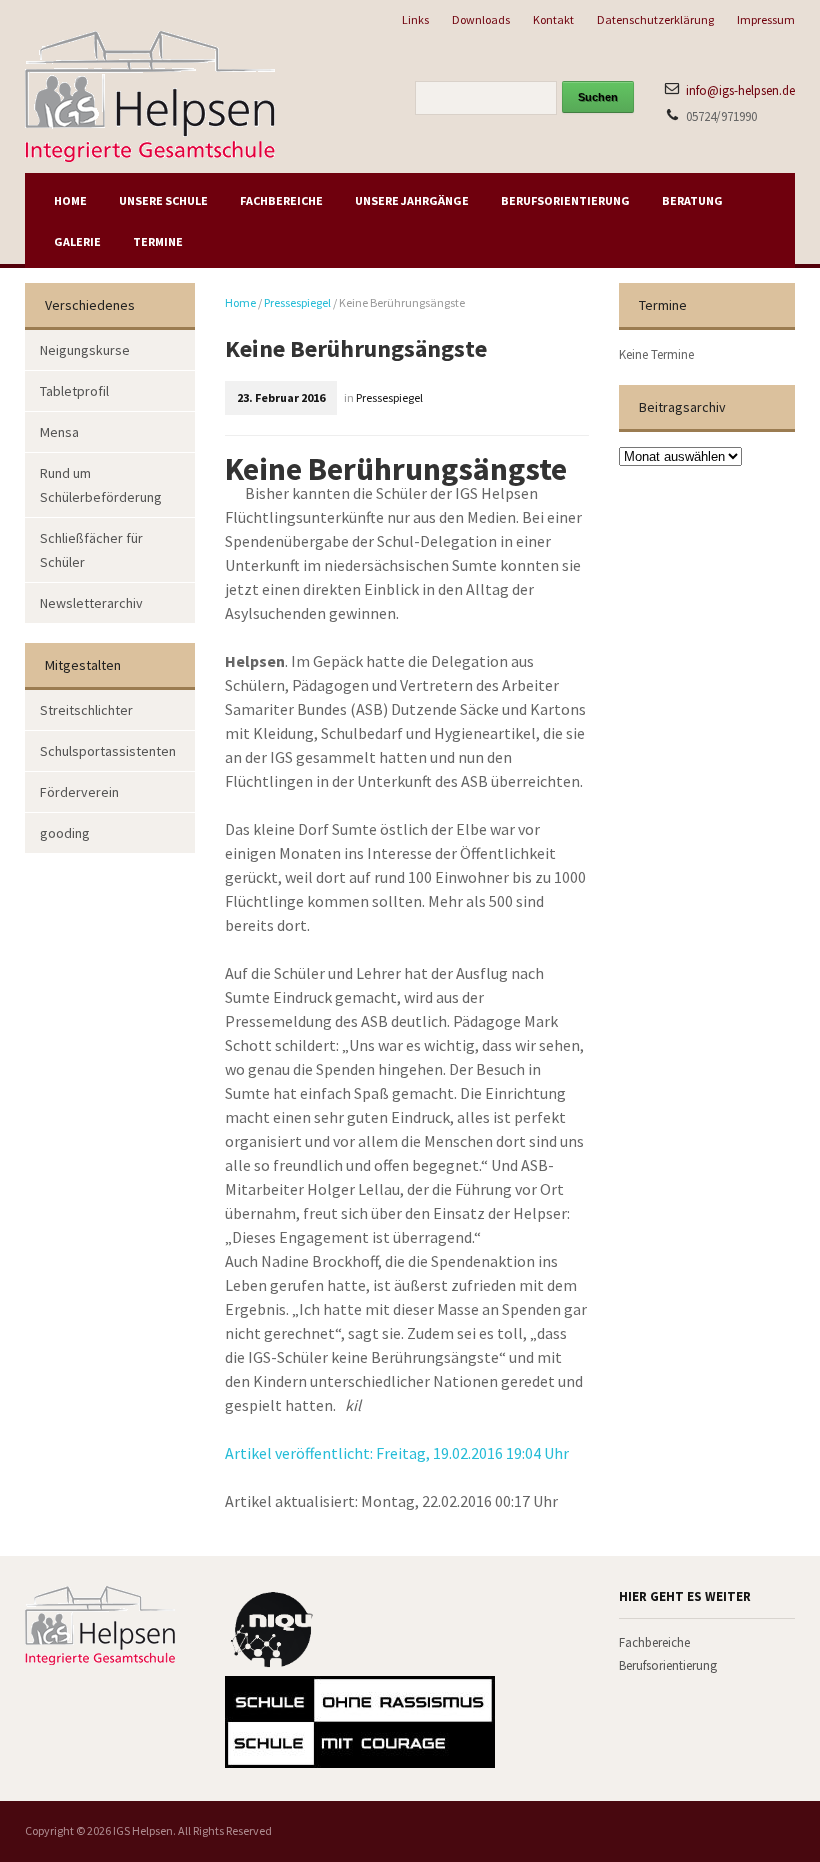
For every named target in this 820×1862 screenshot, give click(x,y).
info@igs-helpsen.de (740, 90)
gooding (65, 833)
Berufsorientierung (565, 200)
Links (415, 19)
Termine (158, 241)
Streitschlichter (86, 710)
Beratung (692, 200)
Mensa (59, 432)
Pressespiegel (297, 302)
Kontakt (553, 19)
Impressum (766, 19)
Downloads (481, 19)
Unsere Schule (163, 200)
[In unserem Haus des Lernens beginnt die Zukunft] (150, 94)
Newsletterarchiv (91, 603)
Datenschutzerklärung (655, 19)
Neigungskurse (85, 350)
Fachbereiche (281, 200)
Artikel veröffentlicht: (397, 1453)
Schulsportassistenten (108, 751)
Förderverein (79, 792)
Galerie (77, 241)
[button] (44, 1818)
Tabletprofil (74, 391)
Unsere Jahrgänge (412, 200)
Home (70, 200)
